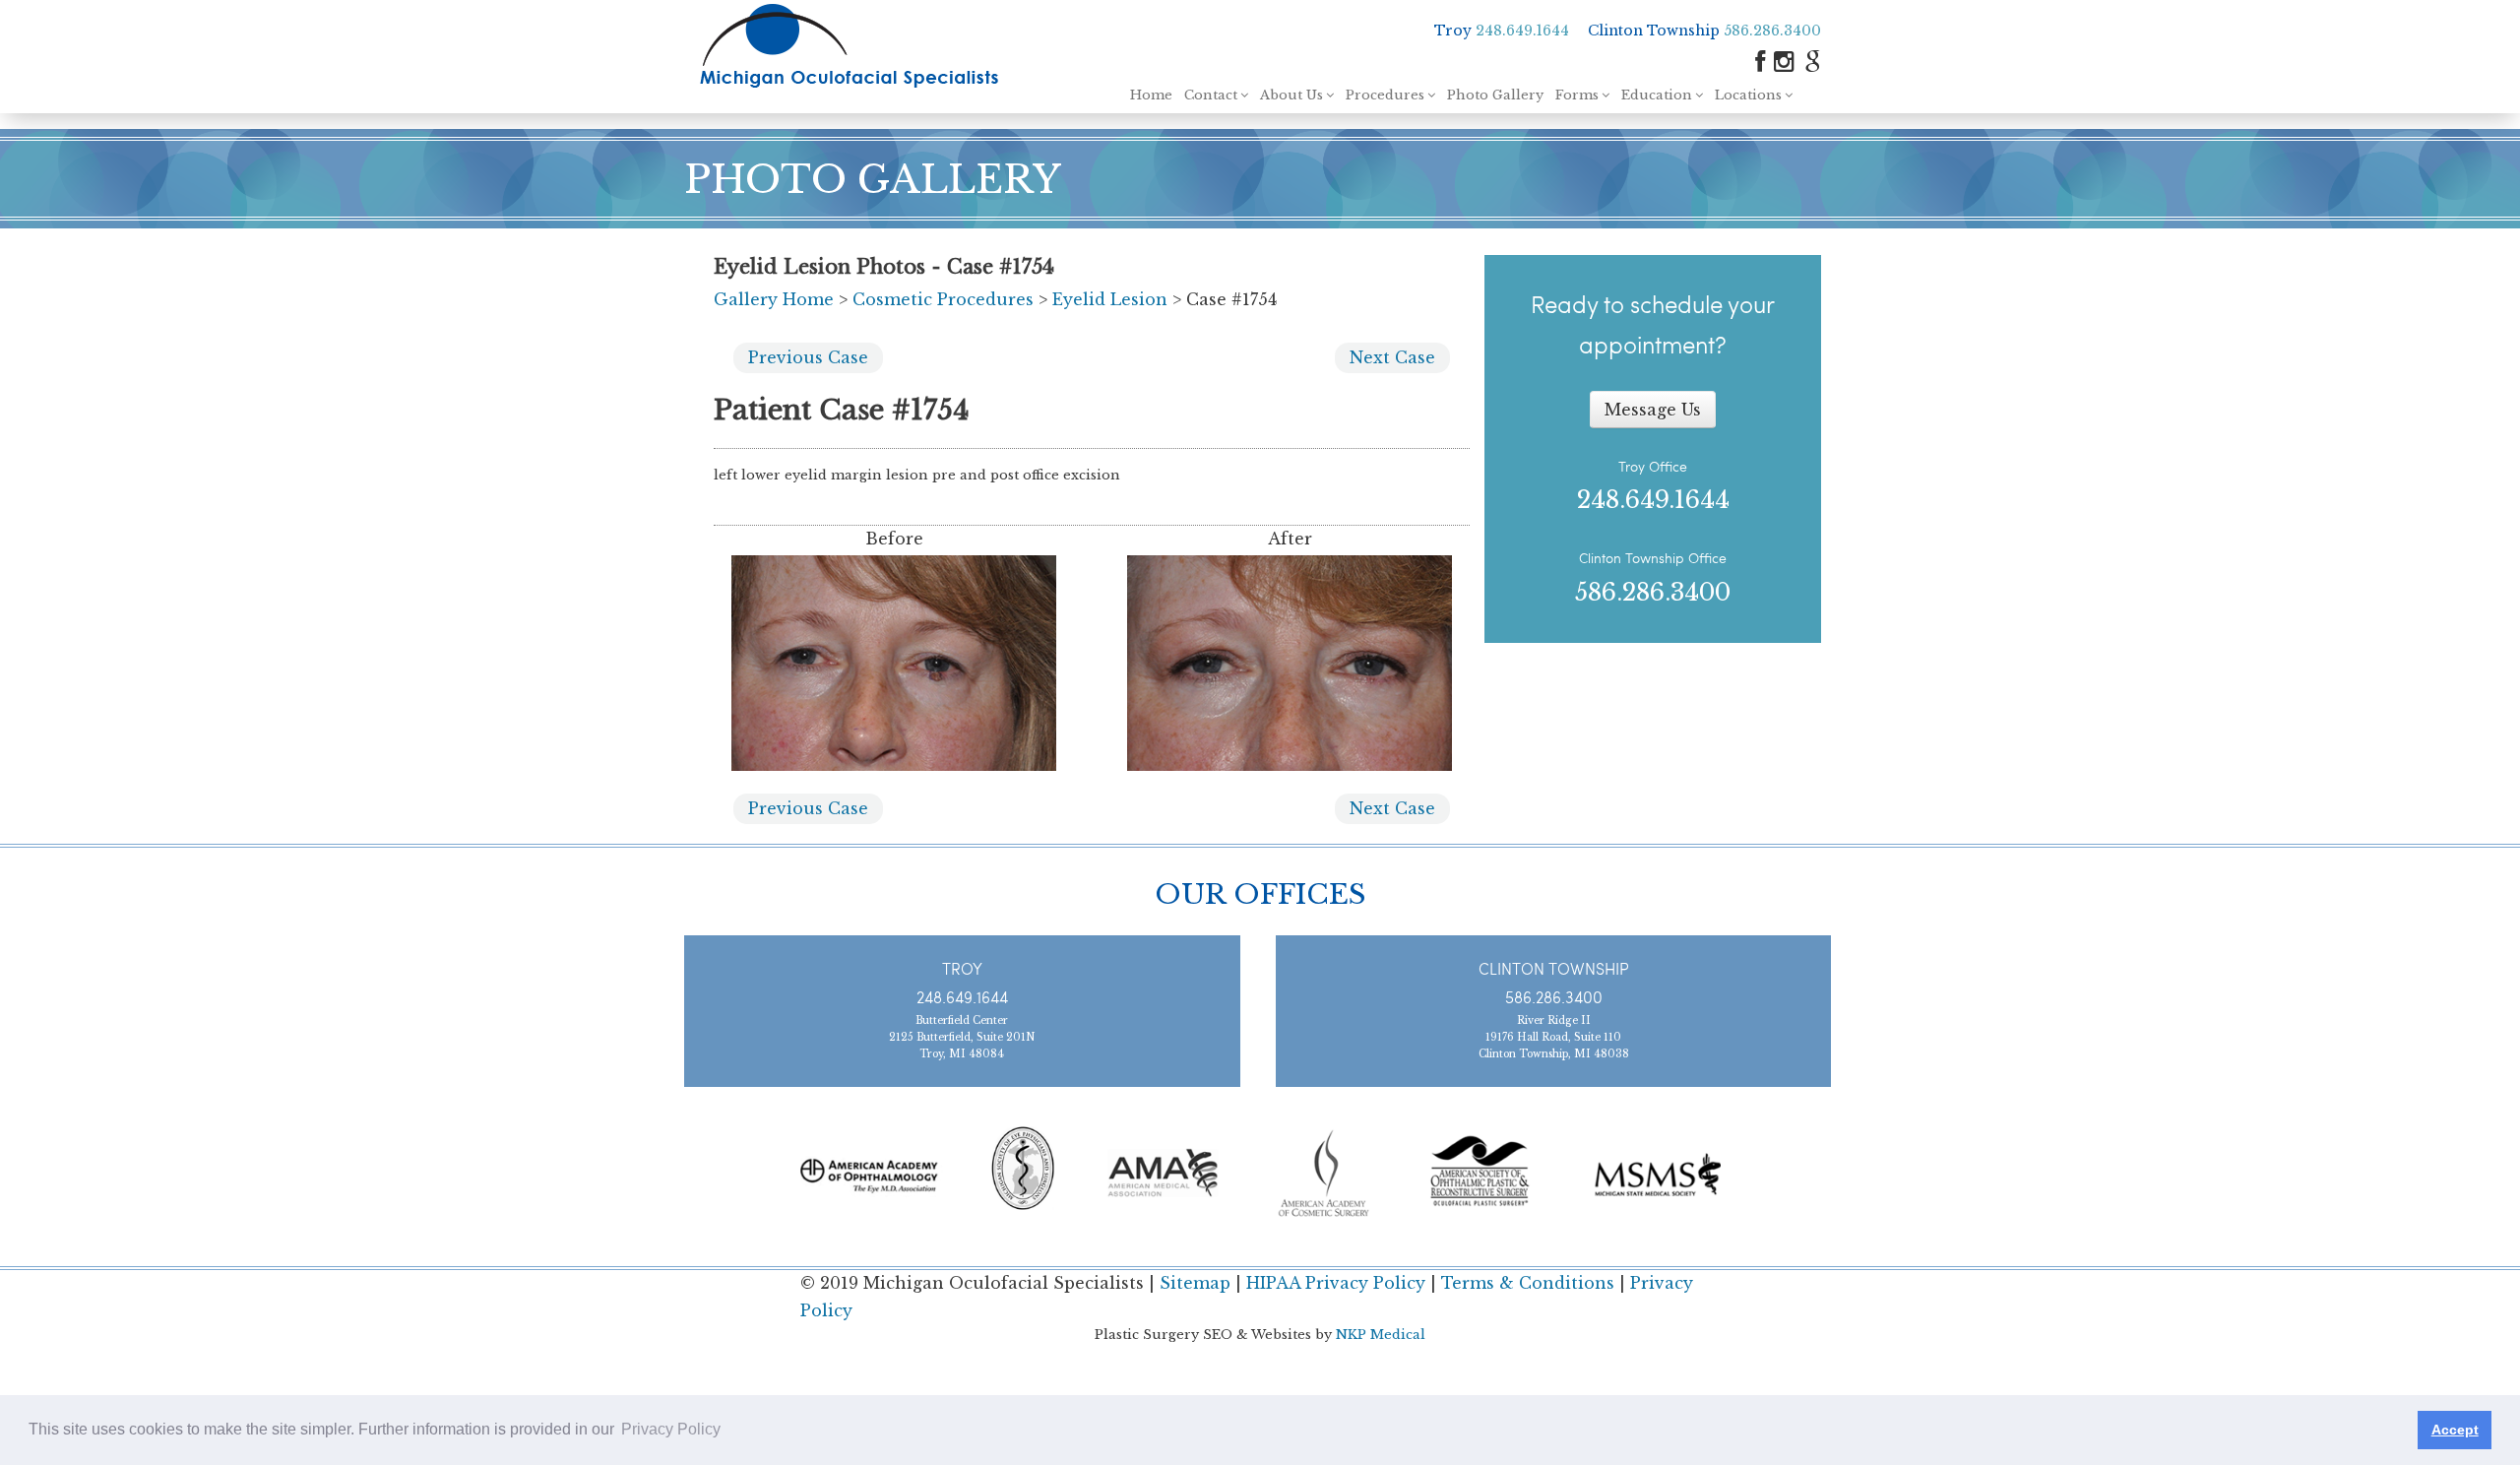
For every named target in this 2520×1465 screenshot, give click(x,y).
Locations (1748, 95)
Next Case (1392, 357)
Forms (1577, 95)
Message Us (1653, 410)
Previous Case (808, 357)
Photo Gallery (1495, 95)
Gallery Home (774, 299)
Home (1151, 95)
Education (1657, 95)
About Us (1291, 95)
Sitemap (1195, 1283)
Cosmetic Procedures (943, 299)
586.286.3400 (1772, 31)
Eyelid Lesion (1110, 299)
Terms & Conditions (1528, 1283)
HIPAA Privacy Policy (1336, 1283)
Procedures (1385, 95)
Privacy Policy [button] (671, 1429)
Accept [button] (2455, 1430)
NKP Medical (1381, 1335)
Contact (1211, 95)
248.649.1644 (1522, 31)
